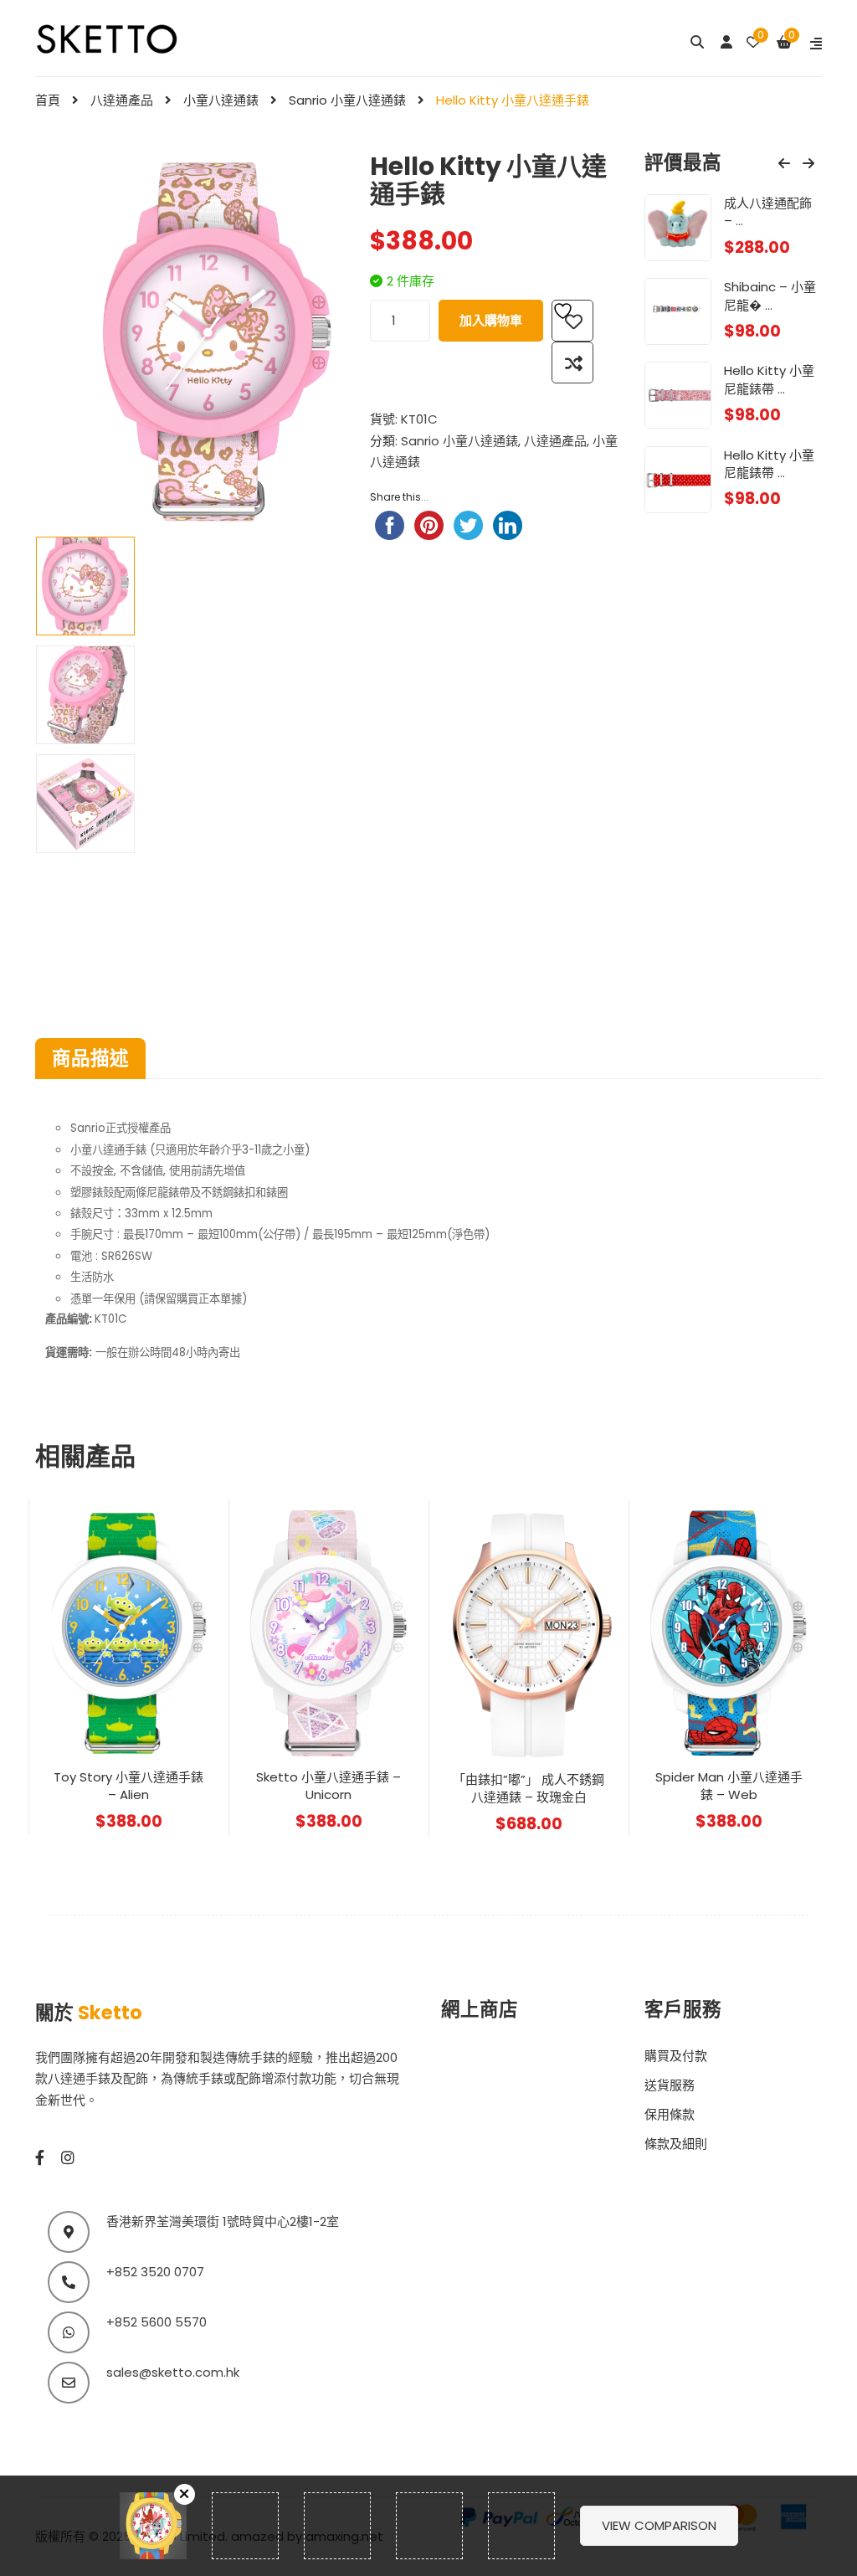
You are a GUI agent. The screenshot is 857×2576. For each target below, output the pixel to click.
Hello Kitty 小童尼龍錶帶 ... (769, 379)
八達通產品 (122, 100)
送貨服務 (670, 2085)
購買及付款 (676, 2056)
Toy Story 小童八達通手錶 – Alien (128, 1786)
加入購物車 (491, 320)
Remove (185, 2494)
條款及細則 (676, 2144)
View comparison (659, 2525)
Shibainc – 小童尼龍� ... (770, 296)
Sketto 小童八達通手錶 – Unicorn (328, 1786)
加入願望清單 (572, 321)
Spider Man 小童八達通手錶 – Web (729, 1786)
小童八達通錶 (221, 100)
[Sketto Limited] (129, 37)
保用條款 (670, 2114)
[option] (85, 586)
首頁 (48, 100)
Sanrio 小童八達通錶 (347, 100)
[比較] (572, 362)
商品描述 (90, 1058)
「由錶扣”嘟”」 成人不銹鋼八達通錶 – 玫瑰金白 (529, 1788)
